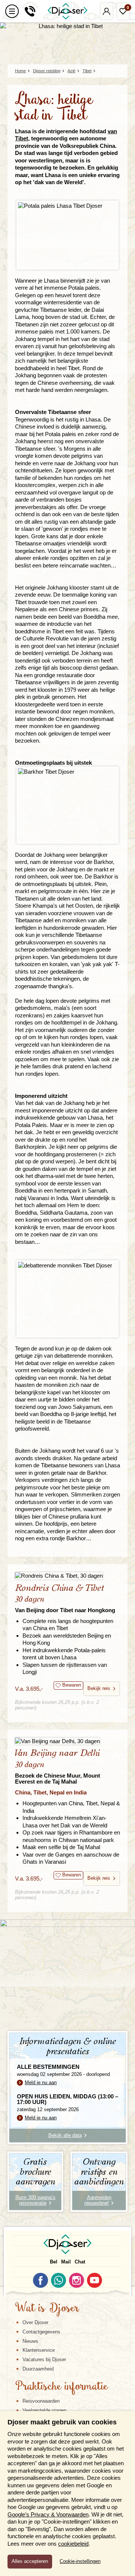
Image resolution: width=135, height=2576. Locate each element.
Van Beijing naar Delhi (58, 1767)
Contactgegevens (41, 2332)
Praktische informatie (61, 2387)
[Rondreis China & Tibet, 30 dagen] (67, 1576)
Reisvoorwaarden (41, 2401)
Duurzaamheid (38, 2369)
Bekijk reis (99, 1688)
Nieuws (30, 2341)
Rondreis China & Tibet (65, 1598)
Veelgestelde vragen (44, 2410)
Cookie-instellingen (80, 2561)
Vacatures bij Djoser (44, 2359)
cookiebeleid (73, 2544)
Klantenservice (39, 2350)
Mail (66, 2262)
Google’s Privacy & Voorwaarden (48, 2514)
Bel (54, 2262)
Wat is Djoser (47, 2309)
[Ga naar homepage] (67, 11)
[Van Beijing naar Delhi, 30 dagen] (67, 1741)
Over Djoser (35, 2322)
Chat (80, 2262)
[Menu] (12, 11)
